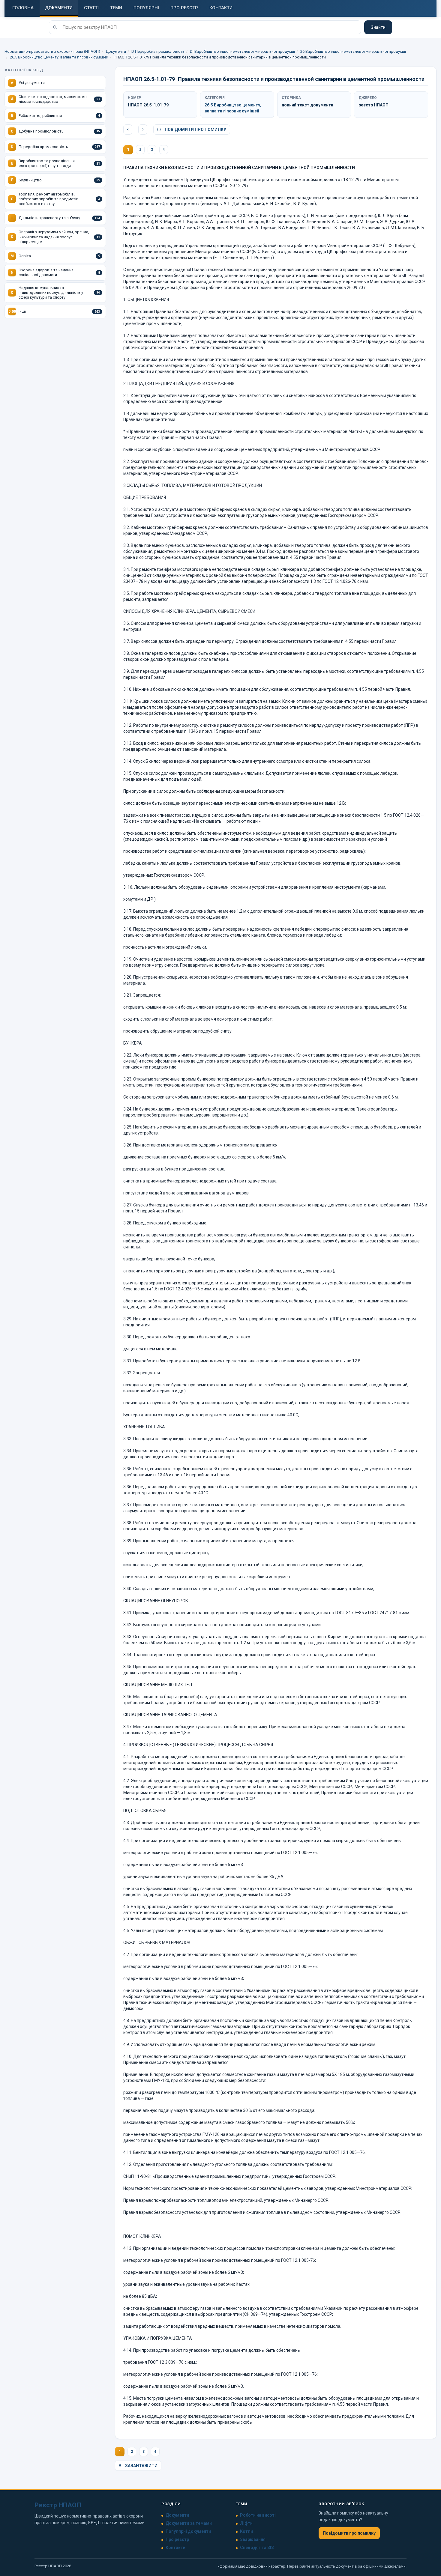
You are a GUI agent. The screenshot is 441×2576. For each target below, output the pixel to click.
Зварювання (253, 2539)
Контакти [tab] (221, 8)
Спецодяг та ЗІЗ (257, 2548)
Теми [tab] (116, 8)
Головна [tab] (23, 8)
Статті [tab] (91, 8)
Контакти (175, 2548)
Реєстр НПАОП (58, 2505)
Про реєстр (177, 2539)
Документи (116, 51)
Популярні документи (188, 2531)
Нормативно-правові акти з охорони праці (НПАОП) (52, 51)
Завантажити (141, 2466)
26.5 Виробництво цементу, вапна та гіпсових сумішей (59, 57)
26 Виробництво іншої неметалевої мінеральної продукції (353, 51)
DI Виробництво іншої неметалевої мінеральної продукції (242, 51)
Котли (246, 2531)
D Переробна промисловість (158, 51)
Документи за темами (189, 2523)
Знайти (378, 27)
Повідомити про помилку (195, 130)
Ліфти (246, 2523)
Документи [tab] (59, 8)
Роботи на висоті (258, 2515)
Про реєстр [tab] (184, 8)
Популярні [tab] (146, 8)
